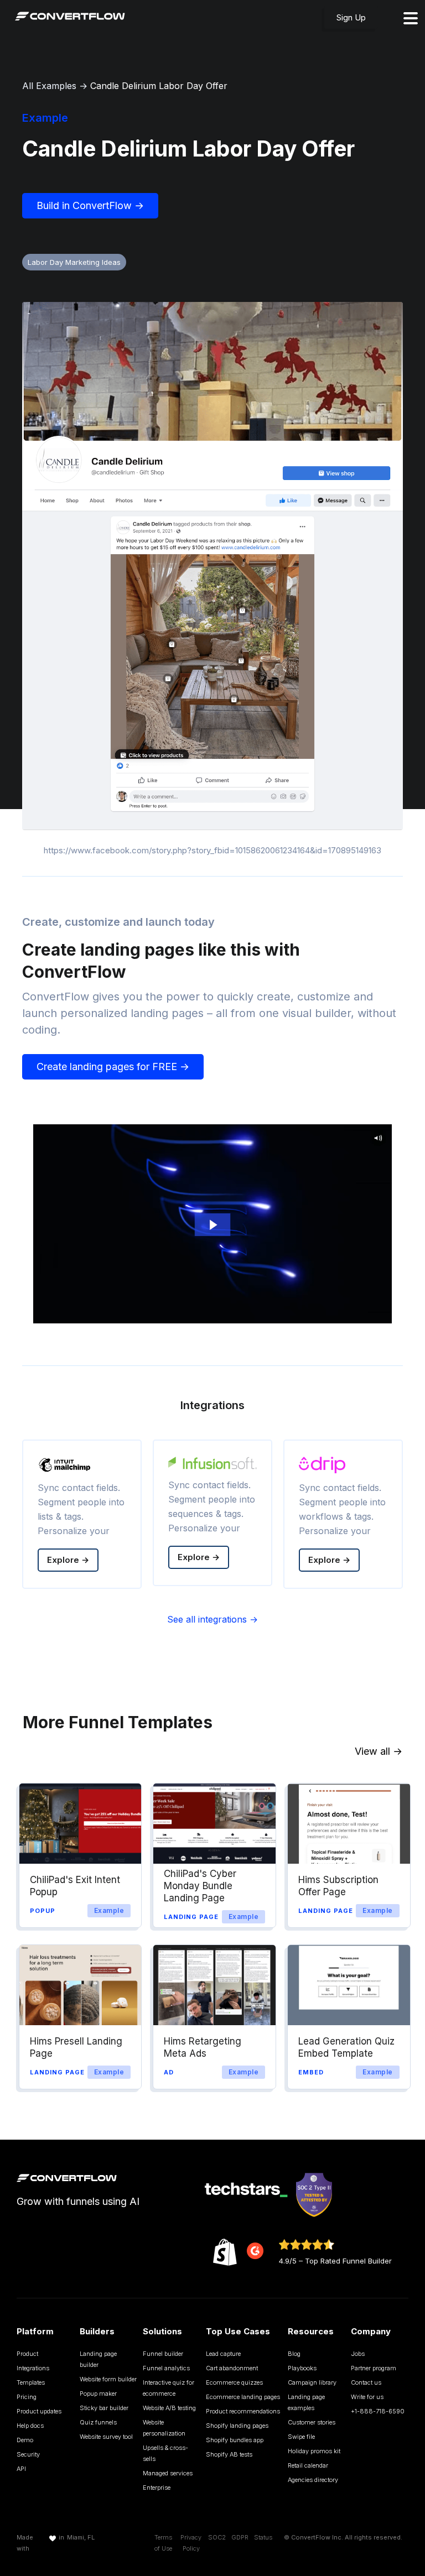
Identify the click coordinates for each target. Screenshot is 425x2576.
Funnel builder (163, 2354)
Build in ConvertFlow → (90, 205)
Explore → (68, 1560)
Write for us (367, 2397)
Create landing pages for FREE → (113, 1067)
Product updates (39, 2411)
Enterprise (157, 2488)
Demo (25, 2440)
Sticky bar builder (104, 2408)
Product (27, 2354)
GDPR (240, 2537)
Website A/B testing (169, 2408)
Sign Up (351, 17)
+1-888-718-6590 (378, 2411)
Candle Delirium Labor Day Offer (159, 86)
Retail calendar (308, 2465)
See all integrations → (212, 1619)
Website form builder (108, 2379)
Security (28, 2454)
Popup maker (98, 2394)
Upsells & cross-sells (165, 2453)
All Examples (49, 86)
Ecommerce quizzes (234, 2382)
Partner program (374, 2368)
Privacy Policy (191, 2543)
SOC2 (217, 2537)
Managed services (168, 2473)
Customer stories (312, 2422)
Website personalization (164, 2428)
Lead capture (223, 2354)
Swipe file (301, 2437)
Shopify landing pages (237, 2426)
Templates (31, 2382)
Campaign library (312, 2382)
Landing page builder (98, 2359)
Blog (294, 2354)
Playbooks (302, 2368)
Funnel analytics (166, 2368)
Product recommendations (243, 2411)
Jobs (358, 2354)
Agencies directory (313, 2480)
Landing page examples (306, 2402)
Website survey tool (106, 2437)
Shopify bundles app (235, 2440)
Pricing (27, 2397)
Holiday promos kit (314, 2451)
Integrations (33, 2368)
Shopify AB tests (229, 2454)
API (21, 2469)
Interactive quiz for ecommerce (169, 2388)
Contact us (366, 2382)
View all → (379, 1751)
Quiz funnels (98, 2422)
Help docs (30, 2426)
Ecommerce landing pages (243, 2397)
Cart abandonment (232, 2368)
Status (263, 2537)
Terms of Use (163, 2543)
